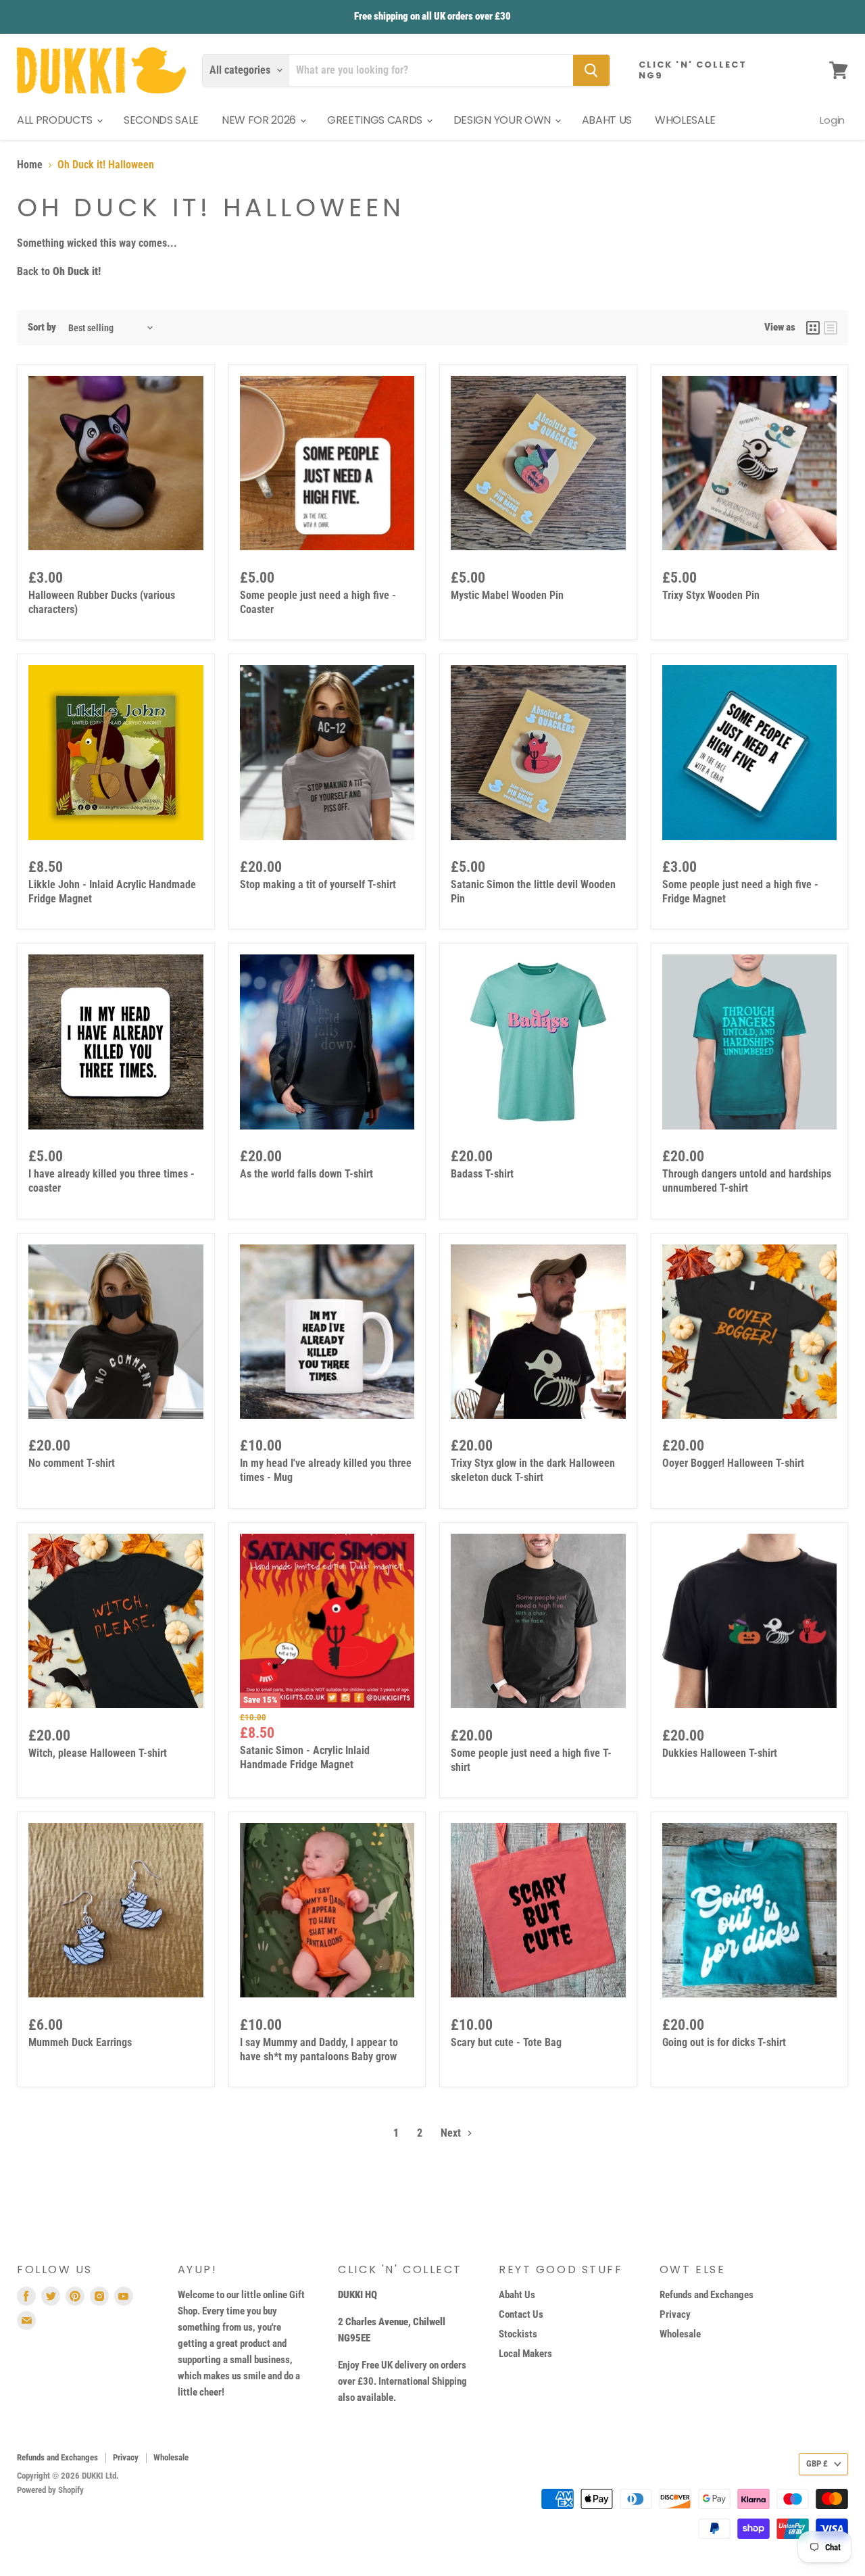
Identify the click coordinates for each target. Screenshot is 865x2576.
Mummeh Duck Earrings (80, 2042)
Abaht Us (517, 2295)
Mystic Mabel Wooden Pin (507, 595)
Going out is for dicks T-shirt (724, 2042)
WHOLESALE (685, 120)
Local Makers (525, 2354)
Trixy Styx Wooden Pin (711, 595)
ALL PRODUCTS (56, 120)
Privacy (675, 2314)
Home (30, 165)
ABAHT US (607, 120)
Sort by (42, 327)
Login (832, 120)
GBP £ (817, 2463)
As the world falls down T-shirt (306, 1174)
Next (452, 2133)
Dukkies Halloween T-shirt (720, 1753)
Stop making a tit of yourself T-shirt (318, 884)
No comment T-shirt (72, 1463)
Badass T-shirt (482, 1174)
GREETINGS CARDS (376, 120)
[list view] (831, 328)
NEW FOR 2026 (260, 120)
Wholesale (680, 2334)
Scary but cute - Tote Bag (506, 2042)
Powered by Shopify (50, 2490)
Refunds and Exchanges (707, 2295)
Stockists (518, 2334)
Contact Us (521, 2314)
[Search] (591, 70)
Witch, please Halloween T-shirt (98, 1753)
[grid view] (813, 328)
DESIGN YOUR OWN (503, 120)
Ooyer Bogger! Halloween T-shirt (733, 1463)
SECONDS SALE (161, 120)
